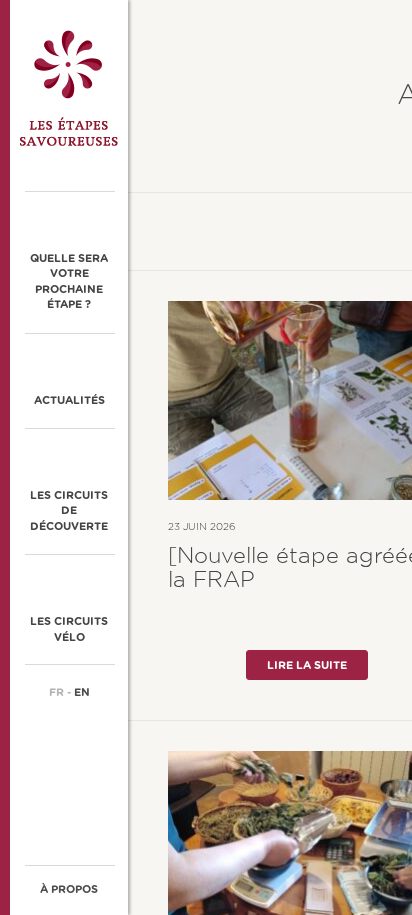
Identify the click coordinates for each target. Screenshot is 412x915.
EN (82, 692)
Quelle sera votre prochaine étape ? (69, 281)
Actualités (69, 400)
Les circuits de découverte (69, 511)
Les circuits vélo (69, 629)
